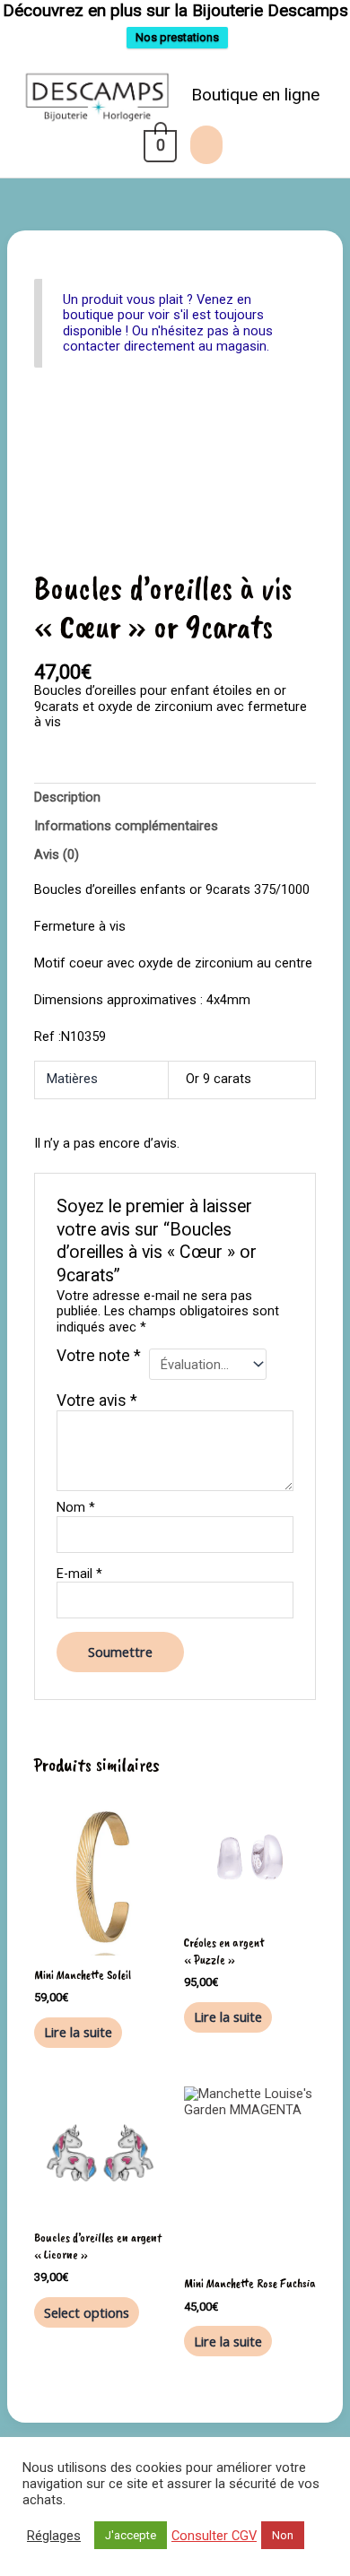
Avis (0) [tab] (57, 854)
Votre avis (97, 1401)
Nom (76, 1508)
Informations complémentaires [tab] (126, 826)
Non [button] (283, 2535)
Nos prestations (177, 37)
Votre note (99, 1357)
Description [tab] (67, 797)
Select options (87, 2312)
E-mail (79, 1574)
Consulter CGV (214, 2536)
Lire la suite (78, 2032)
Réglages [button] (54, 2536)
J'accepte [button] (131, 2535)
